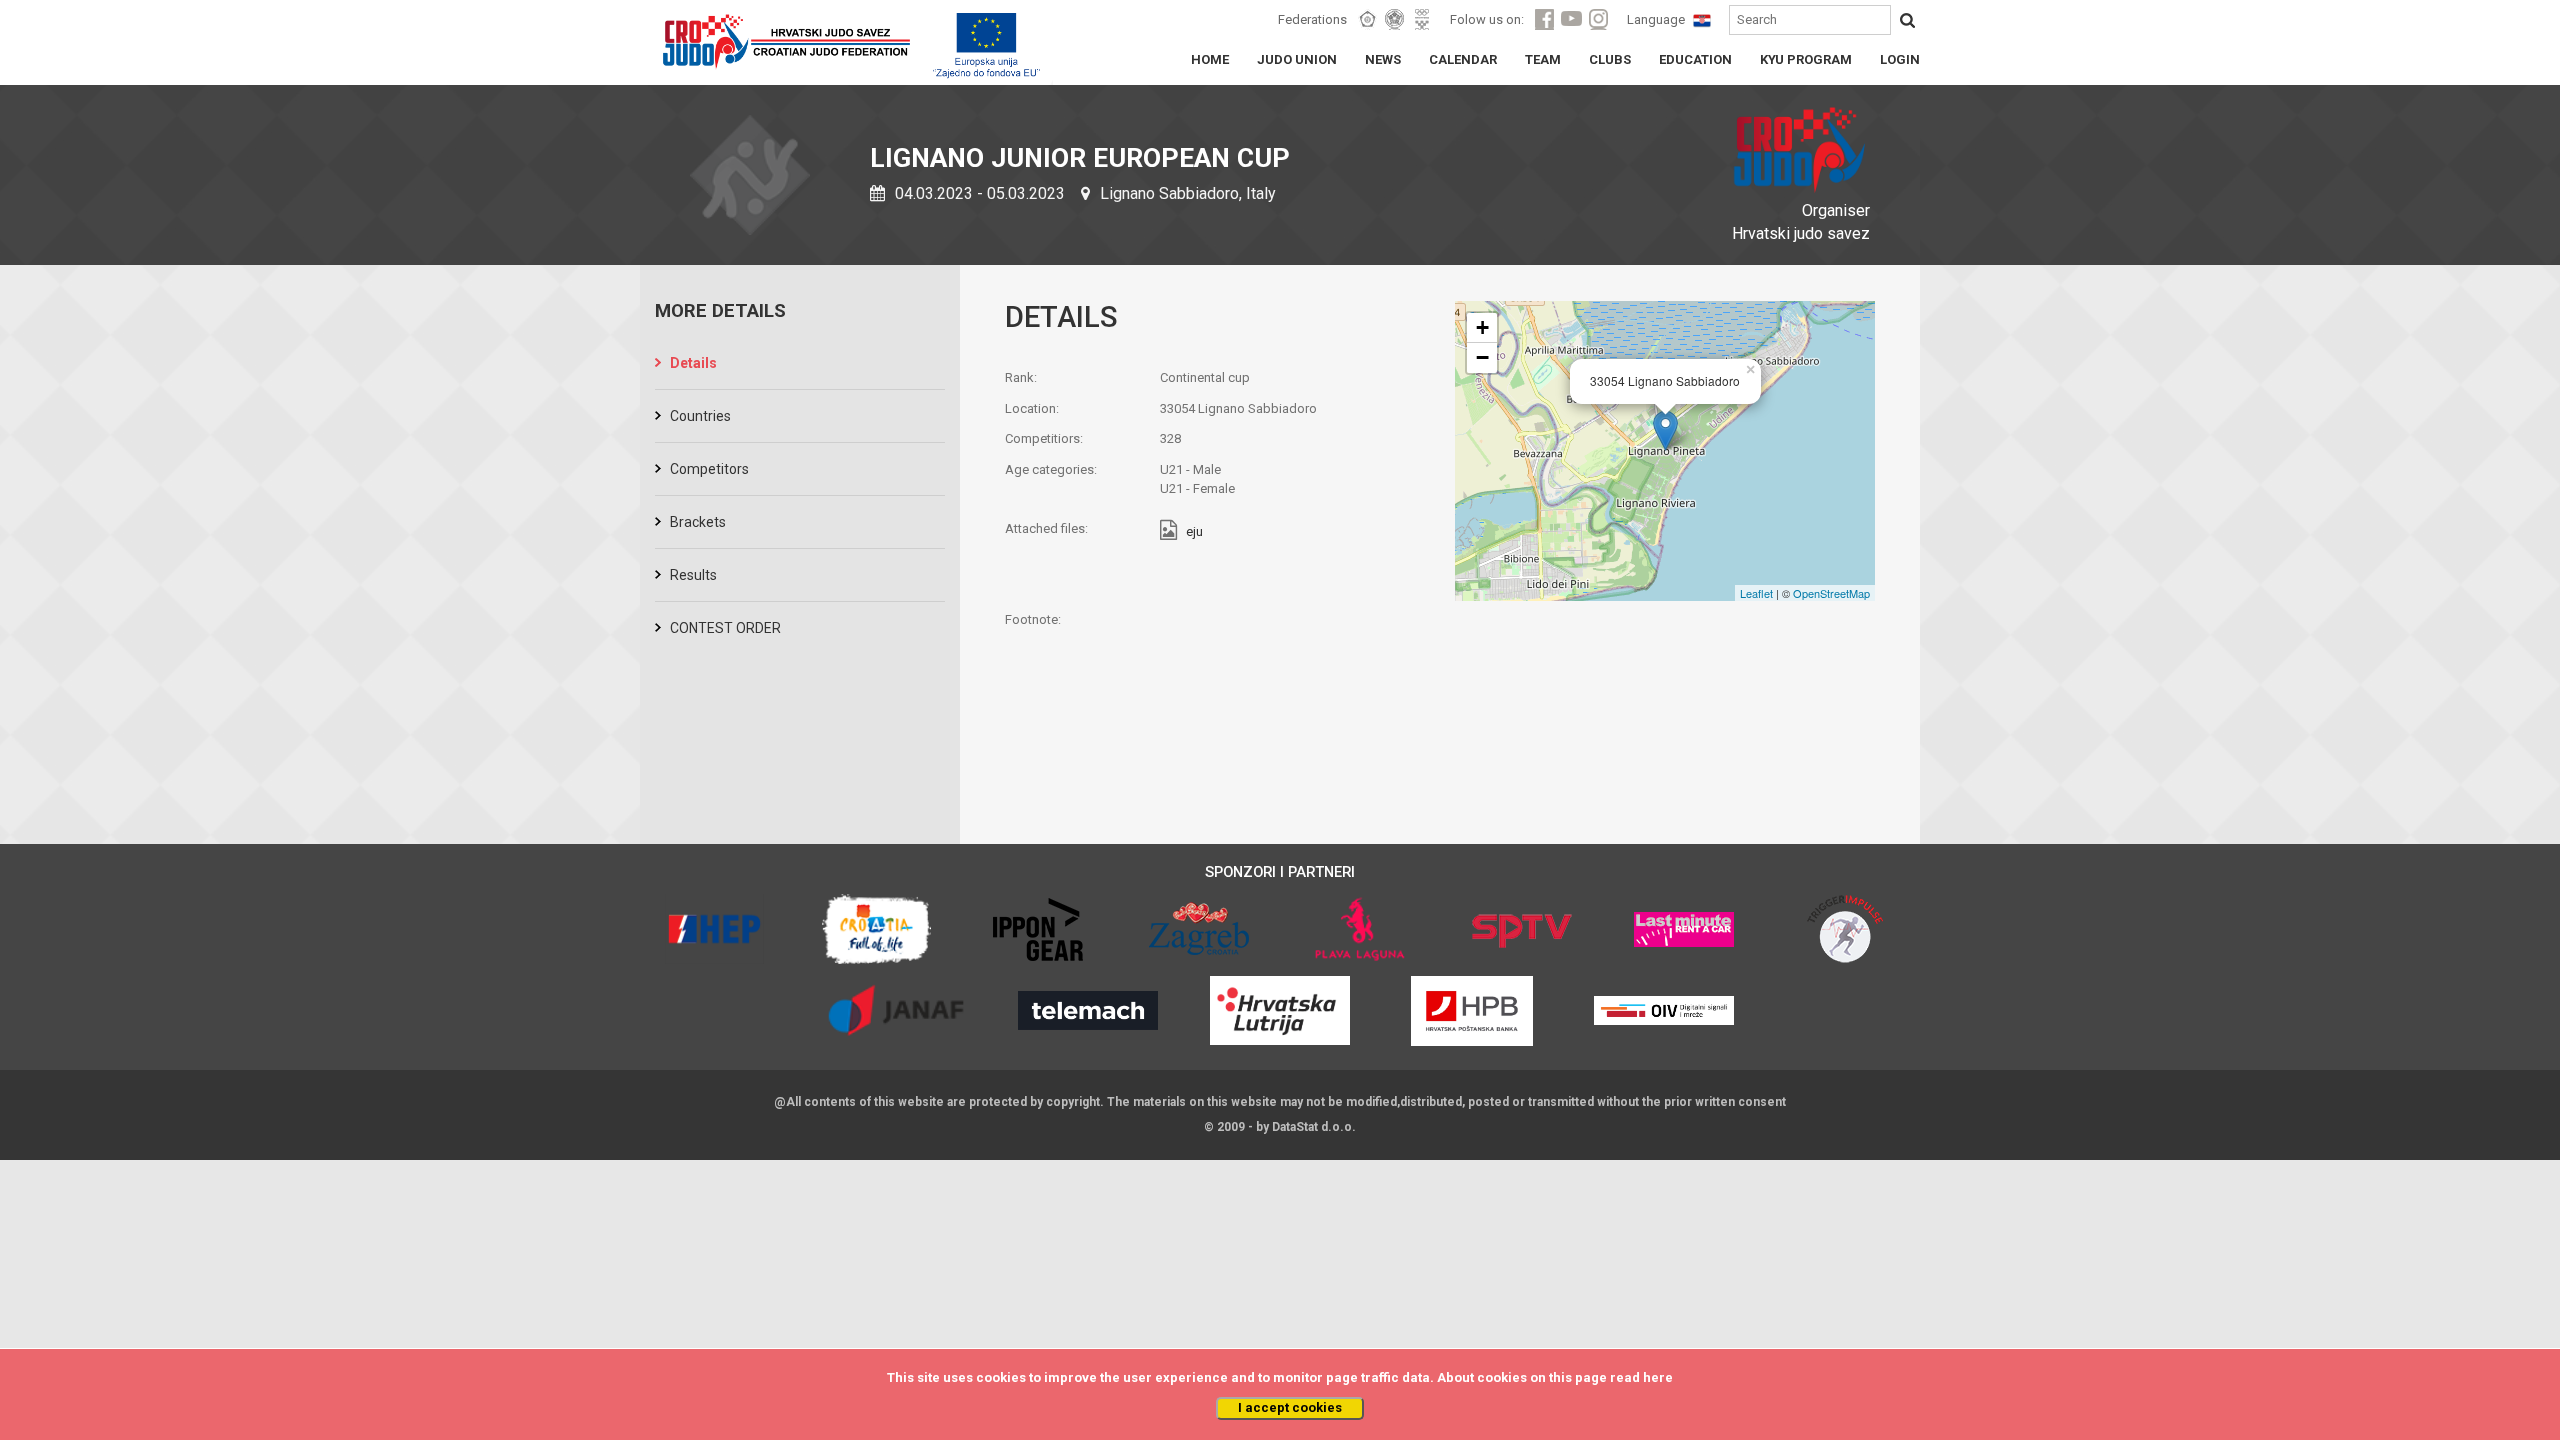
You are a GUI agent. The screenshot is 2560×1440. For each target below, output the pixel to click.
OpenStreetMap (1831, 593)
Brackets (698, 522)
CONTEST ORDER (725, 628)
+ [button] (1482, 327)
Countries (700, 416)
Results (693, 575)
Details (693, 363)
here (1658, 1377)
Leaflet (1756, 593)
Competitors (709, 469)
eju (1194, 532)
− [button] (1482, 357)
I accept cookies (1290, 1407)
